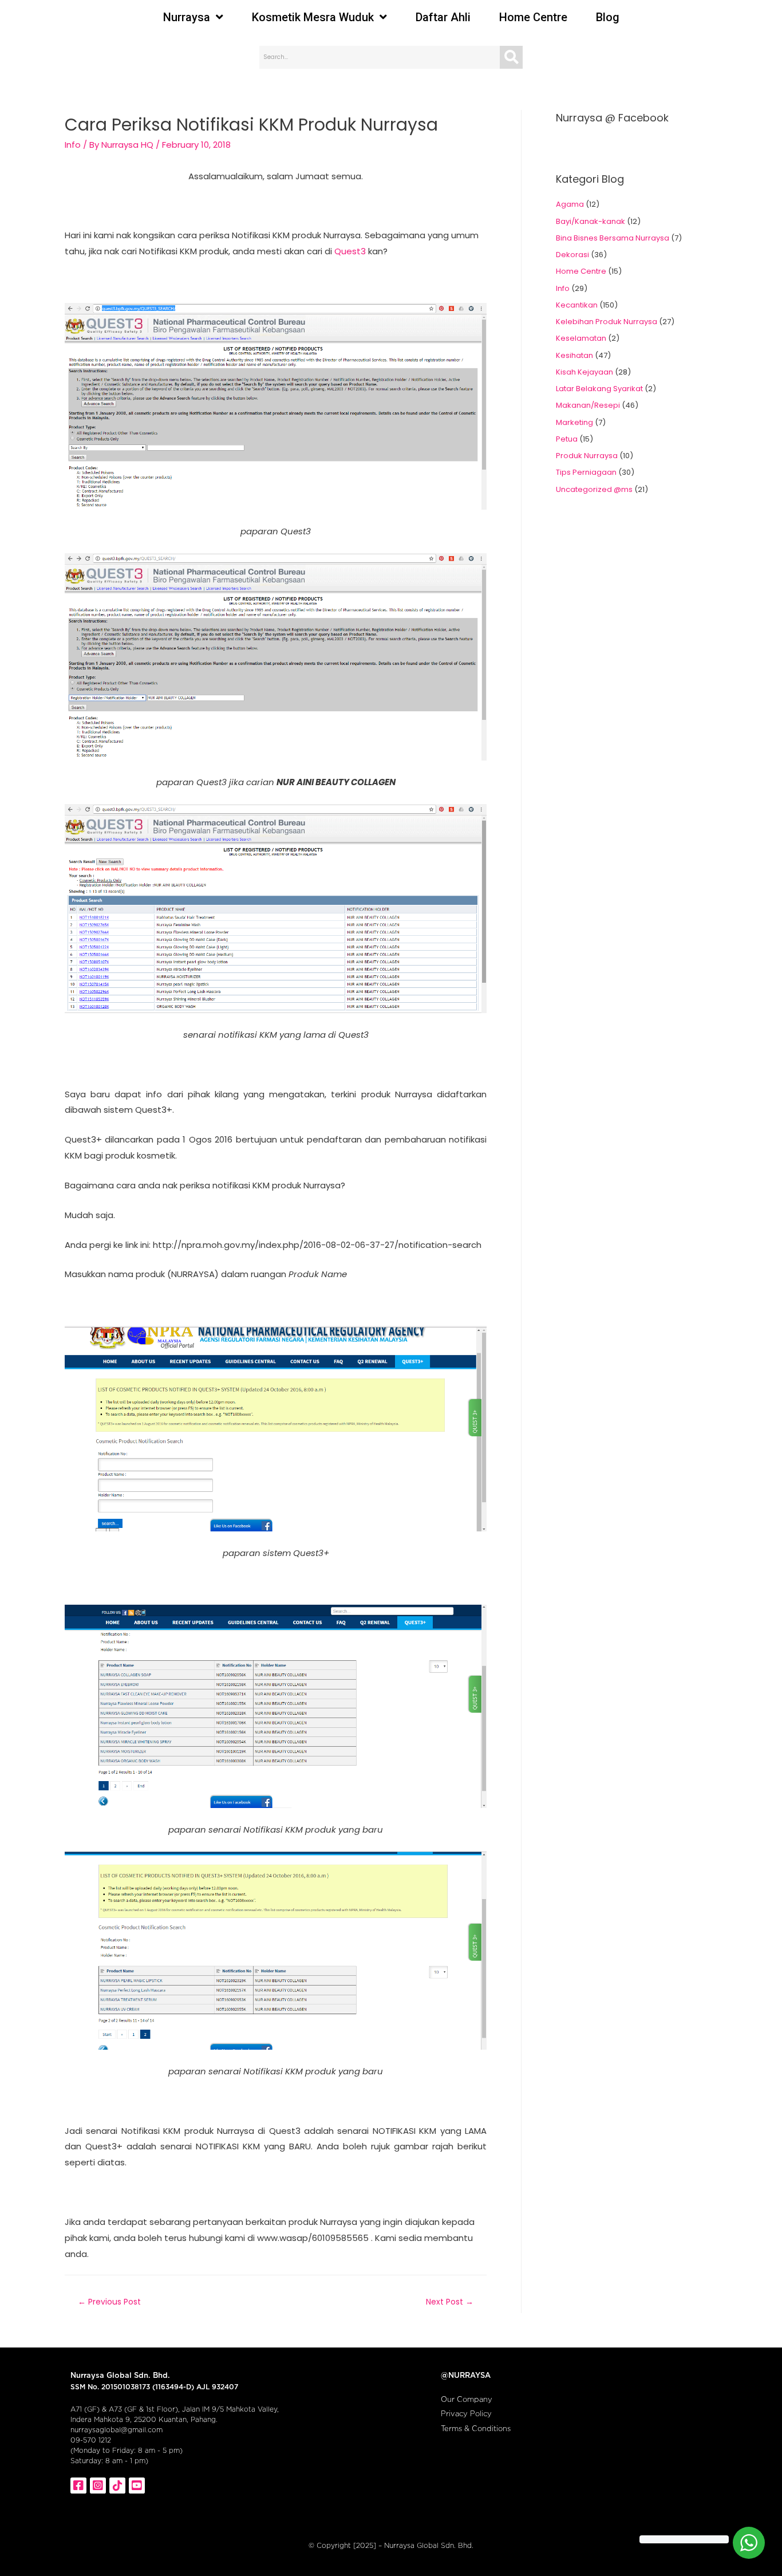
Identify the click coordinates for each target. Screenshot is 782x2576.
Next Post (450, 2302)
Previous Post (109, 2302)
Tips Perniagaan (586, 472)
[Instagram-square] (98, 2486)
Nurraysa (187, 17)
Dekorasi (572, 255)
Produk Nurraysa (587, 456)
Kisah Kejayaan (584, 372)
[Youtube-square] (137, 2486)
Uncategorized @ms (594, 489)
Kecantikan (577, 305)
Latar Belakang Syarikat (599, 389)
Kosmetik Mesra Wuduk (313, 17)
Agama (570, 204)
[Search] (511, 57)
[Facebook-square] (78, 2486)
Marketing (574, 422)
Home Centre (533, 17)
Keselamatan (581, 338)
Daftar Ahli (443, 17)
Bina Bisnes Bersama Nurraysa (613, 238)
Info (73, 145)
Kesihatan (574, 355)
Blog (608, 17)
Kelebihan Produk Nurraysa (607, 322)
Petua (567, 439)
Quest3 (350, 251)
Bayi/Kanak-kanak (591, 221)
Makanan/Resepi (588, 405)
